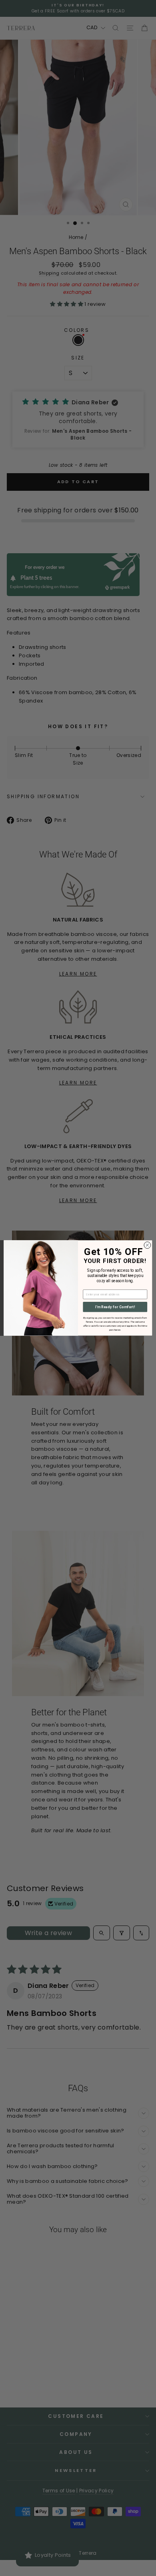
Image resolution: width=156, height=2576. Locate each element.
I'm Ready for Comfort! (115, 1307)
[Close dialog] (147, 1245)
